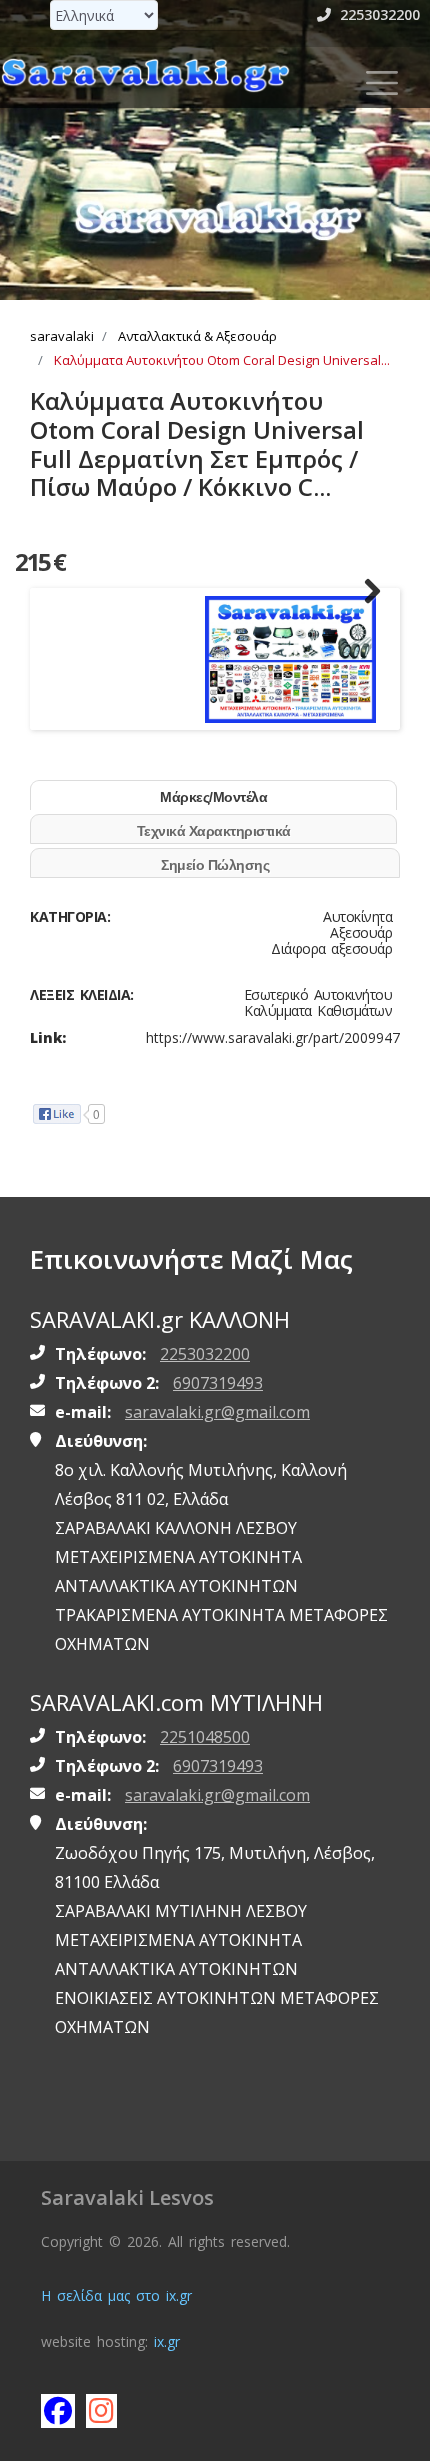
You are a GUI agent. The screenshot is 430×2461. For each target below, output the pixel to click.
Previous (64, 592)
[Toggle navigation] (382, 83)
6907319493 (218, 1383)
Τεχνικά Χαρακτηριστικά (214, 831)
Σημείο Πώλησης (215, 865)
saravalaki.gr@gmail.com (217, 1412)
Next (366, 592)
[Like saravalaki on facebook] (57, 2410)
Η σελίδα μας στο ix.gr (116, 2295)
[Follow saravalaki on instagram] (102, 2410)
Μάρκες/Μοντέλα (213, 797)
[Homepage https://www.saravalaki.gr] (145, 74)
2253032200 (378, 14)
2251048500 (205, 1737)
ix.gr (167, 2341)
